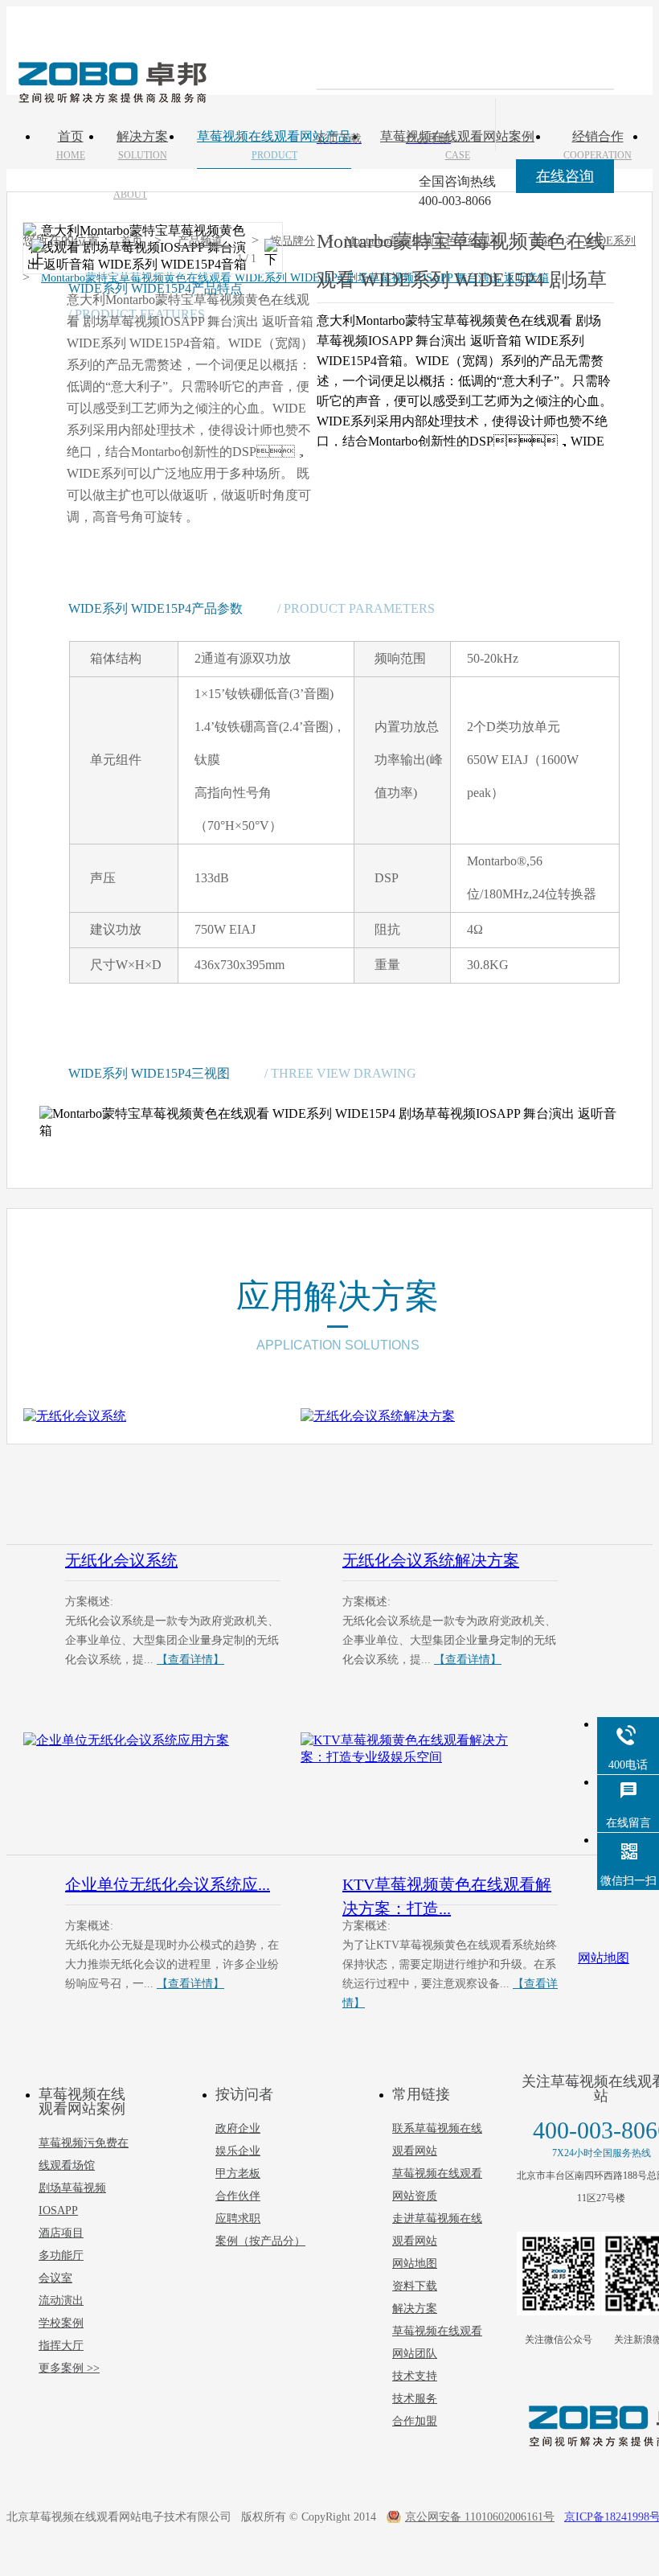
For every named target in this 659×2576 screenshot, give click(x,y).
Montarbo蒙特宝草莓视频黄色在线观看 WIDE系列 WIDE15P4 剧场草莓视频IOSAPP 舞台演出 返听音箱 (295, 278)
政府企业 (238, 2128)
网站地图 (415, 2264)
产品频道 (200, 241)
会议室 (55, 2278)
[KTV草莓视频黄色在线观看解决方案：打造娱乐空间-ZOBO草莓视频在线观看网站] (429, 1794)
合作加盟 (415, 2421)
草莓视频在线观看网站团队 (437, 2342)
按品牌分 (293, 241)
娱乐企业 (238, 2151)
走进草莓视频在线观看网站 (437, 2230)
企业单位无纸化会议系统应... (168, 1884)
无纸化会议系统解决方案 (431, 1560)
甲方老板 (238, 2173)
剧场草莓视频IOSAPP (72, 2199)
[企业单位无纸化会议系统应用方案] (152, 1794)
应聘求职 (238, 2219)
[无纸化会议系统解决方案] (429, 1470)
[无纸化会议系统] (152, 1470)
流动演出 (61, 2301)
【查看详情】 (190, 1660)
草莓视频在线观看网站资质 (437, 2185)
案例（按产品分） (260, 2241)
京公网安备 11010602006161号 (480, 2517)
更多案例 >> (69, 2368)
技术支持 (415, 2376)
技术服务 (415, 2399)
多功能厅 (61, 2256)
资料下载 (415, 2286)
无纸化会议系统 (121, 1560)
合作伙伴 (238, 2196)
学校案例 (61, 2323)
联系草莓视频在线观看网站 (437, 2140)
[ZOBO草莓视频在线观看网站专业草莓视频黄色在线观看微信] (559, 2274)
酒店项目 (61, 2233)
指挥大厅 (61, 2346)
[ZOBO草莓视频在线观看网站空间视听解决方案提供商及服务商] (111, 97)
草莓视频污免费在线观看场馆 (84, 2154)
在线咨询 (565, 176)
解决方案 (415, 2309)
